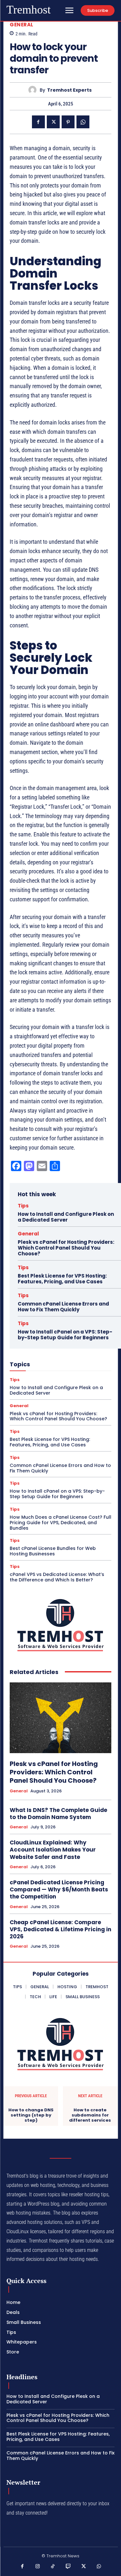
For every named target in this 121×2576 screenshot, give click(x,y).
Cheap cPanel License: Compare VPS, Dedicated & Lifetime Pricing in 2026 (60, 1929)
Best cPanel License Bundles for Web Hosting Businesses (53, 1551)
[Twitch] (68, 2567)
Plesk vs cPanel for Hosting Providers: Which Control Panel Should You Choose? (66, 1248)
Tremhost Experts (69, 90)
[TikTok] (53, 2567)
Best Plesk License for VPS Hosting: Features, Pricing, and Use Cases (62, 1279)
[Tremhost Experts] (34, 90)
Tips (23, 1206)
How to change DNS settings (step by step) (31, 2115)
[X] (53, 122)
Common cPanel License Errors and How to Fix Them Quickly (63, 1307)
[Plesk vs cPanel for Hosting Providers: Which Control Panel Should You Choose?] (60, 1718)
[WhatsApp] (83, 122)
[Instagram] (38, 2567)
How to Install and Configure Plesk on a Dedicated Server (66, 1217)
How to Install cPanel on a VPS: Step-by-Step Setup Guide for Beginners (65, 1335)
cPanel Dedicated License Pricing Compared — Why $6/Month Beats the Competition (59, 1889)
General (22, 25)
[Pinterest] (68, 122)
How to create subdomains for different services (90, 2115)
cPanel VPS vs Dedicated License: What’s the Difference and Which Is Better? (57, 1577)
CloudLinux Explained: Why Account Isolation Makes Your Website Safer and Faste (53, 1850)
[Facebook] (38, 122)
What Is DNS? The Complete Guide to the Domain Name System (58, 1814)
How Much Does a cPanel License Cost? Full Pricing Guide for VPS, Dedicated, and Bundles (60, 1523)
